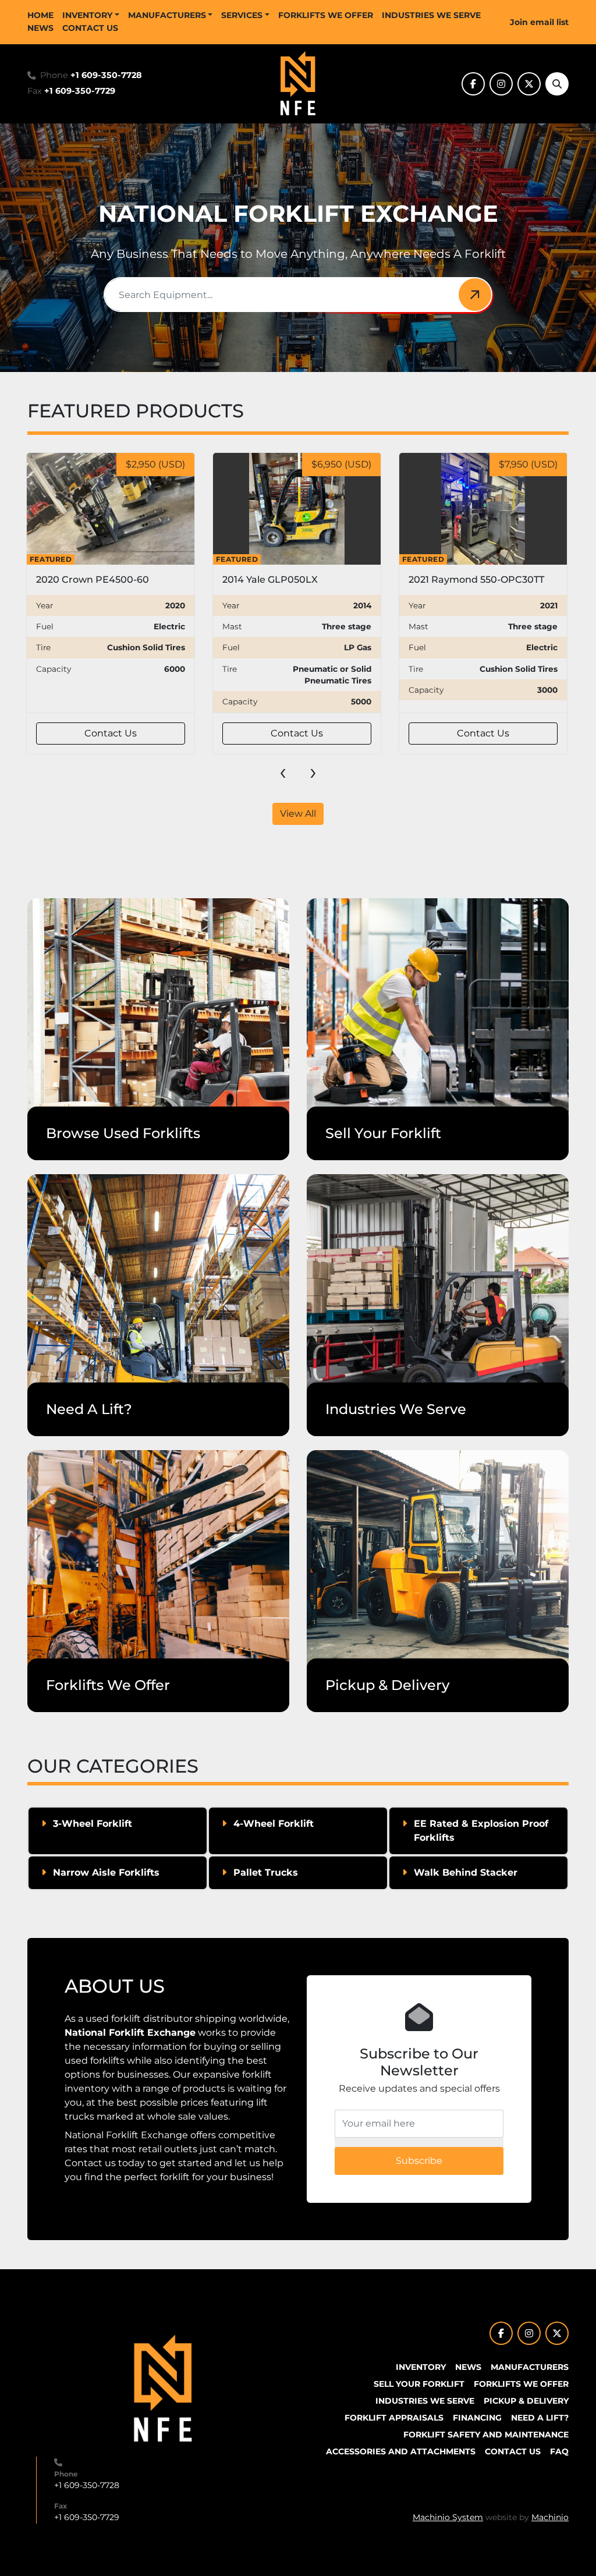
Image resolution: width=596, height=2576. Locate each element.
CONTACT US (90, 28)
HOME (40, 15)
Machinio (550, 2517)
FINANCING (477, 2418)
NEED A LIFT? (540, 2418)
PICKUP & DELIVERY (526, 2401)
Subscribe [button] (419, 2161)
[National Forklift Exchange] (163, 2389)
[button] (91, 15)
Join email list (539, 22)
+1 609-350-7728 (106, 75)
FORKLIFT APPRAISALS (394, 2418)
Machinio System (448, 2517)
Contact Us (111, 733)
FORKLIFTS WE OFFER (326, 15)
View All (298, 814)
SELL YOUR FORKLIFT (419, 2384)
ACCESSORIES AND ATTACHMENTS (401, 2451)
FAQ (559, 2451)
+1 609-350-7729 (80, 91)
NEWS (40, 28)
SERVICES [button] (242, 15)
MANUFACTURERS (167, 15)
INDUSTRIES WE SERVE (431, 15)
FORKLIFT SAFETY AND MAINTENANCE (486, 2435)
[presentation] (283, 771)
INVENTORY (87, 15)
